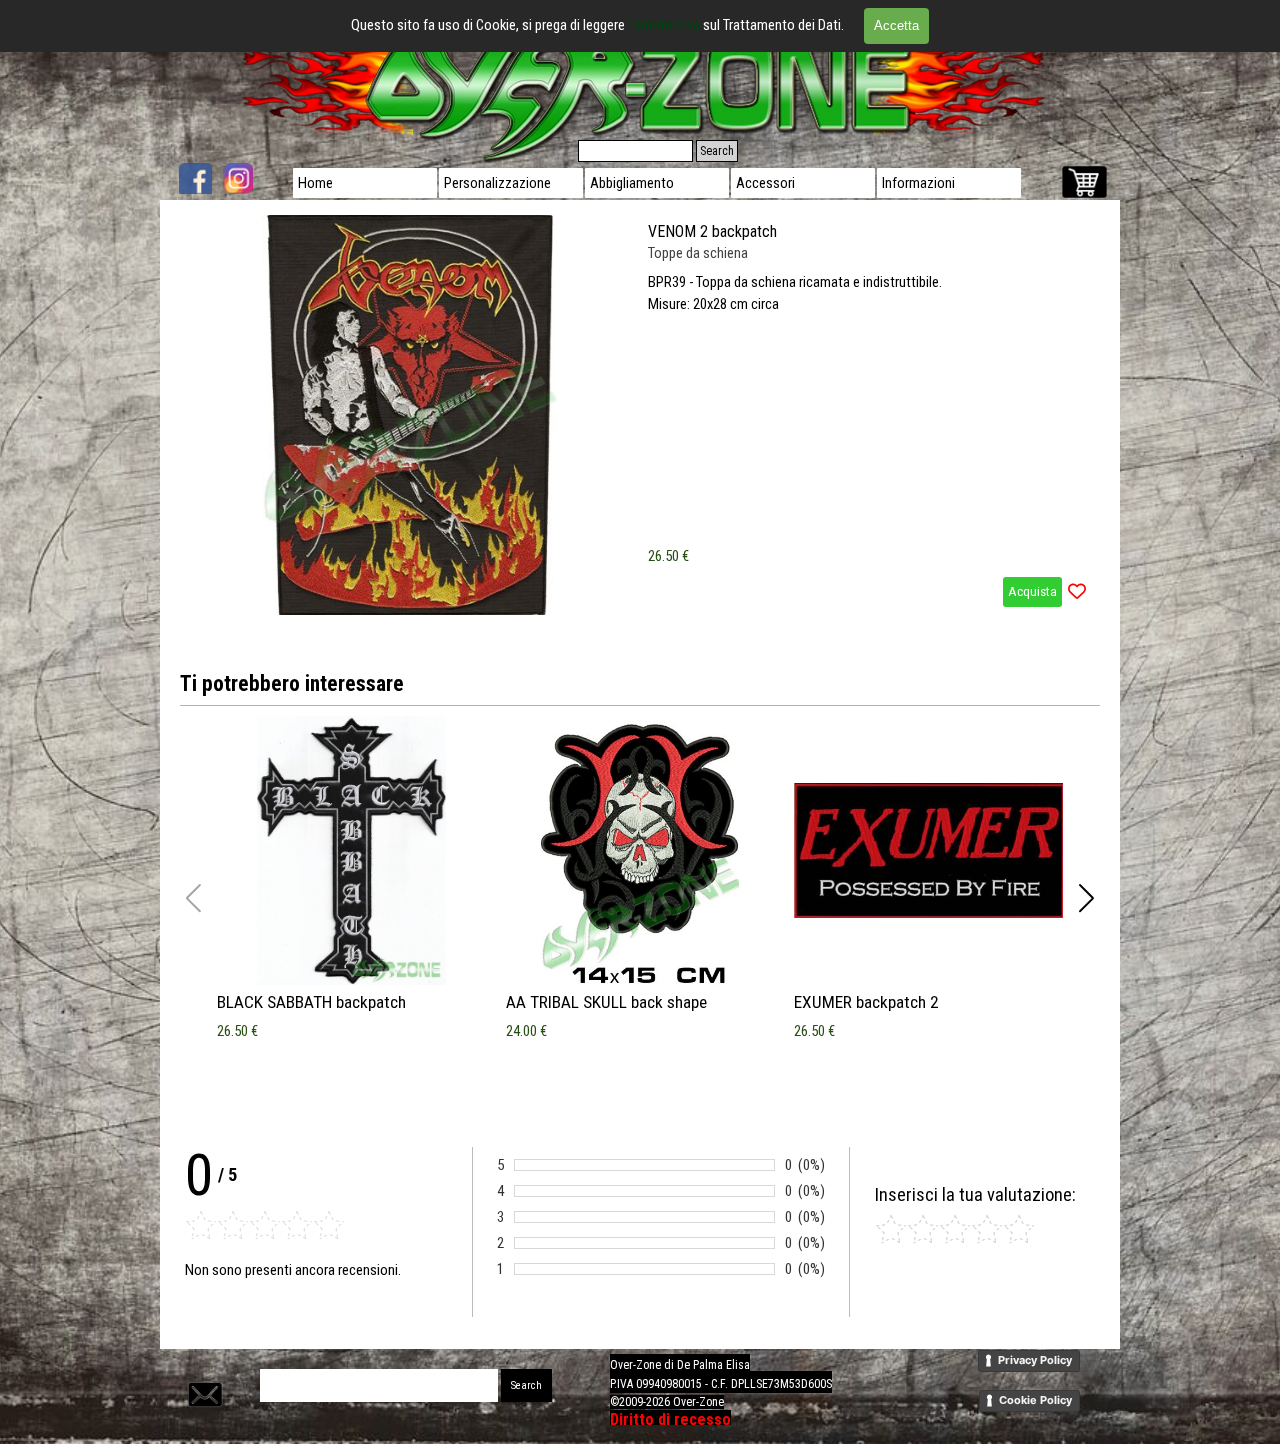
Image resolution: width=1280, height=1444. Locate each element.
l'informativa (665, 25)
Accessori (765, 183)
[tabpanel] (785, 1391)
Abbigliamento (632, 183)
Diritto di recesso (670, 1419)
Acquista (1032, 591)
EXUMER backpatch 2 (866, 1002)
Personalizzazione (497, 183)
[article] (640, 415)
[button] (1086, 898)
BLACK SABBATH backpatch (311, 1002)
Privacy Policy (1035, 1360)
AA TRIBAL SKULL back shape (606, 1002)
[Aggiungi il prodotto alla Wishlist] (1077, 592)
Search (717, 151)
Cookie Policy (1035, 1400)
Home (315, 183)
